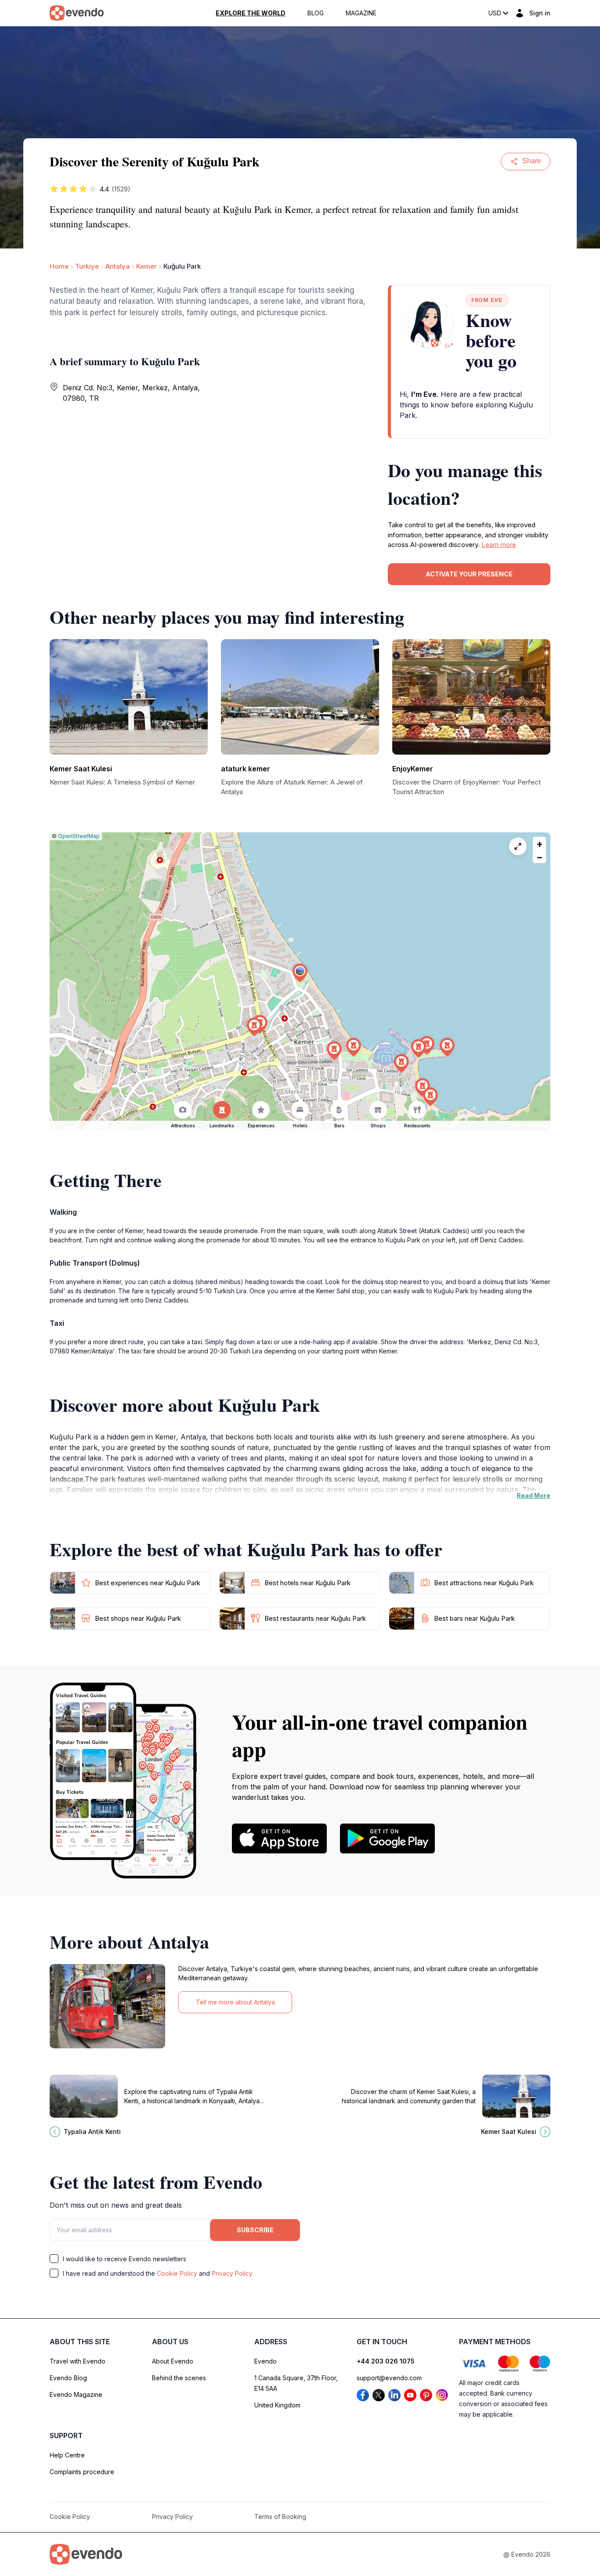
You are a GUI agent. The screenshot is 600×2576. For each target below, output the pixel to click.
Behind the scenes (179, 2378)
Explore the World (251, 13)
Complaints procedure (82, 2472)
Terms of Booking (280, 2517)
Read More (533, 1495)
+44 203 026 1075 (386, 2361)
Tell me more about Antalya (235, 2002)
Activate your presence (469, 574)
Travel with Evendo (78, 2361)
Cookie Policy (177, 2273)
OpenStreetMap (79, 836)
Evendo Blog (68, 2378)
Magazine (361, 13)
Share (532, 161)
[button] (300, 973)
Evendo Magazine (76, 2394)
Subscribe (255, 2230)
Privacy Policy (232, 2273)
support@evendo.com (389, 2378)
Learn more (499, 545)
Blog (316, 13)
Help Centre (67, 2455)
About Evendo (173, 2361)
